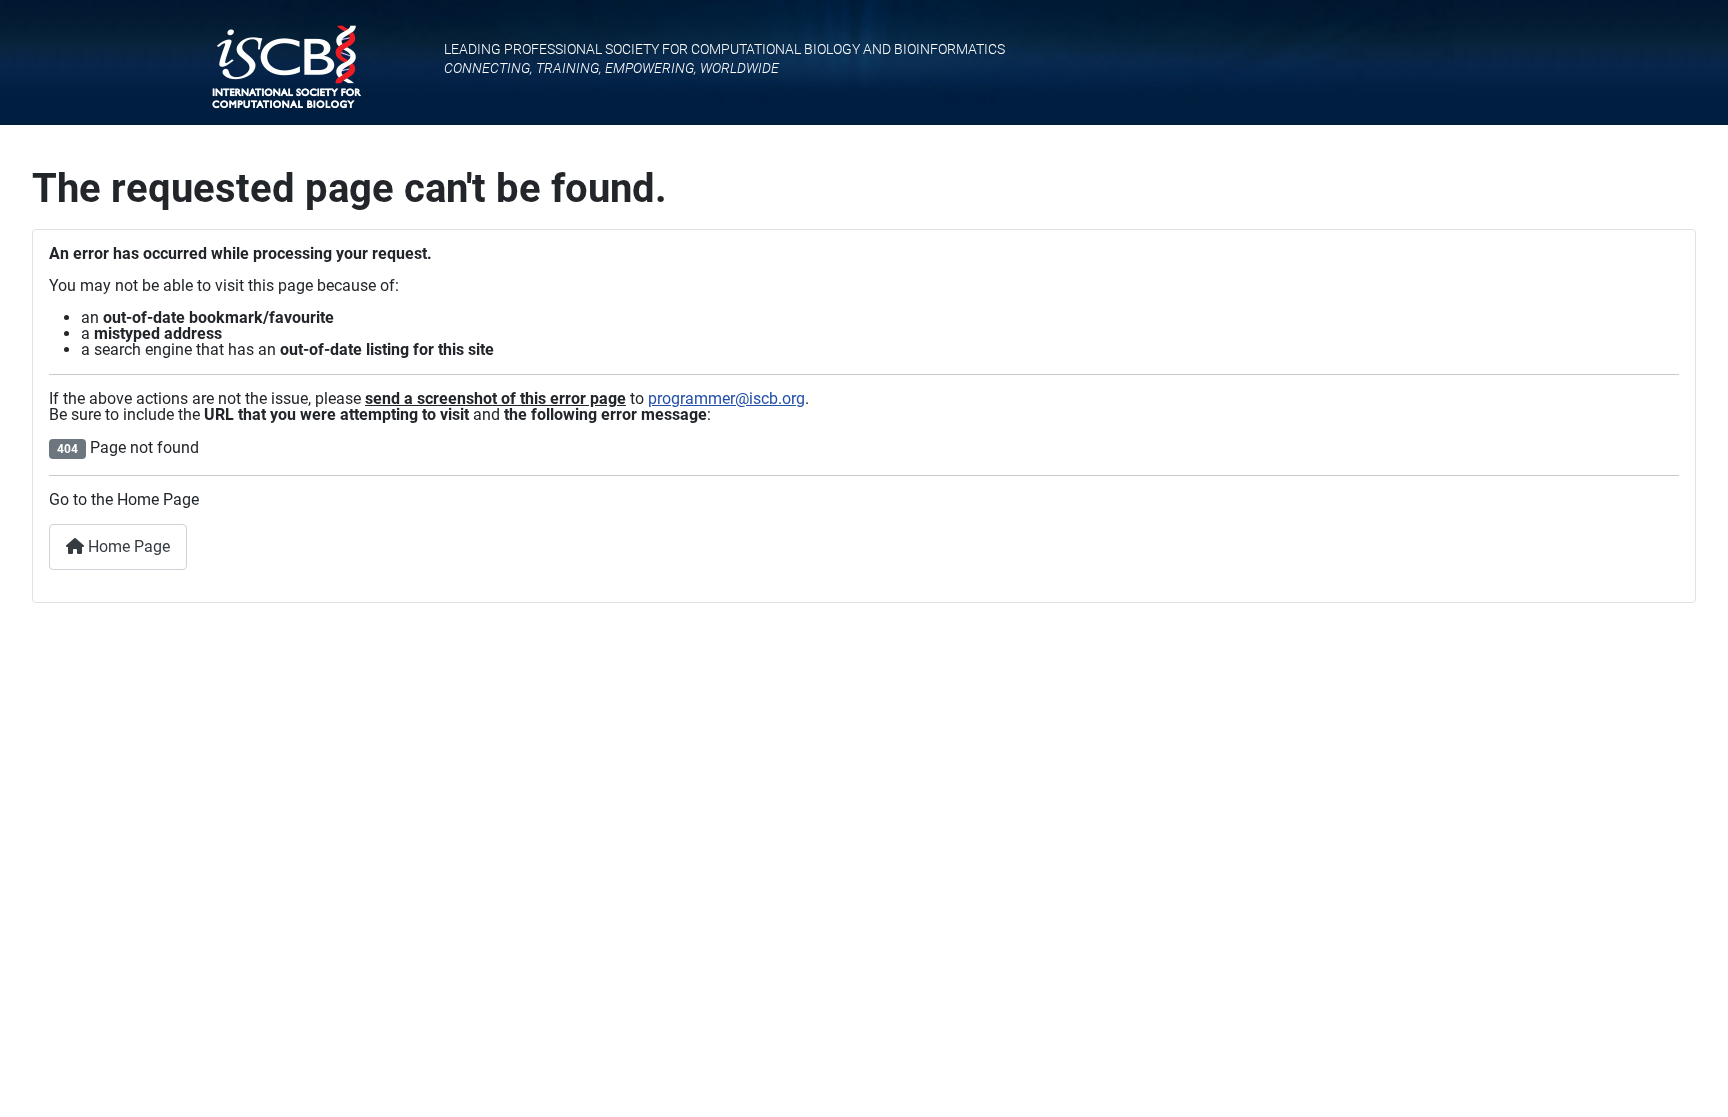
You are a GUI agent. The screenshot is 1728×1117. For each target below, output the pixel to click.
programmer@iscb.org (726, 398)
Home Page (127, 546)
